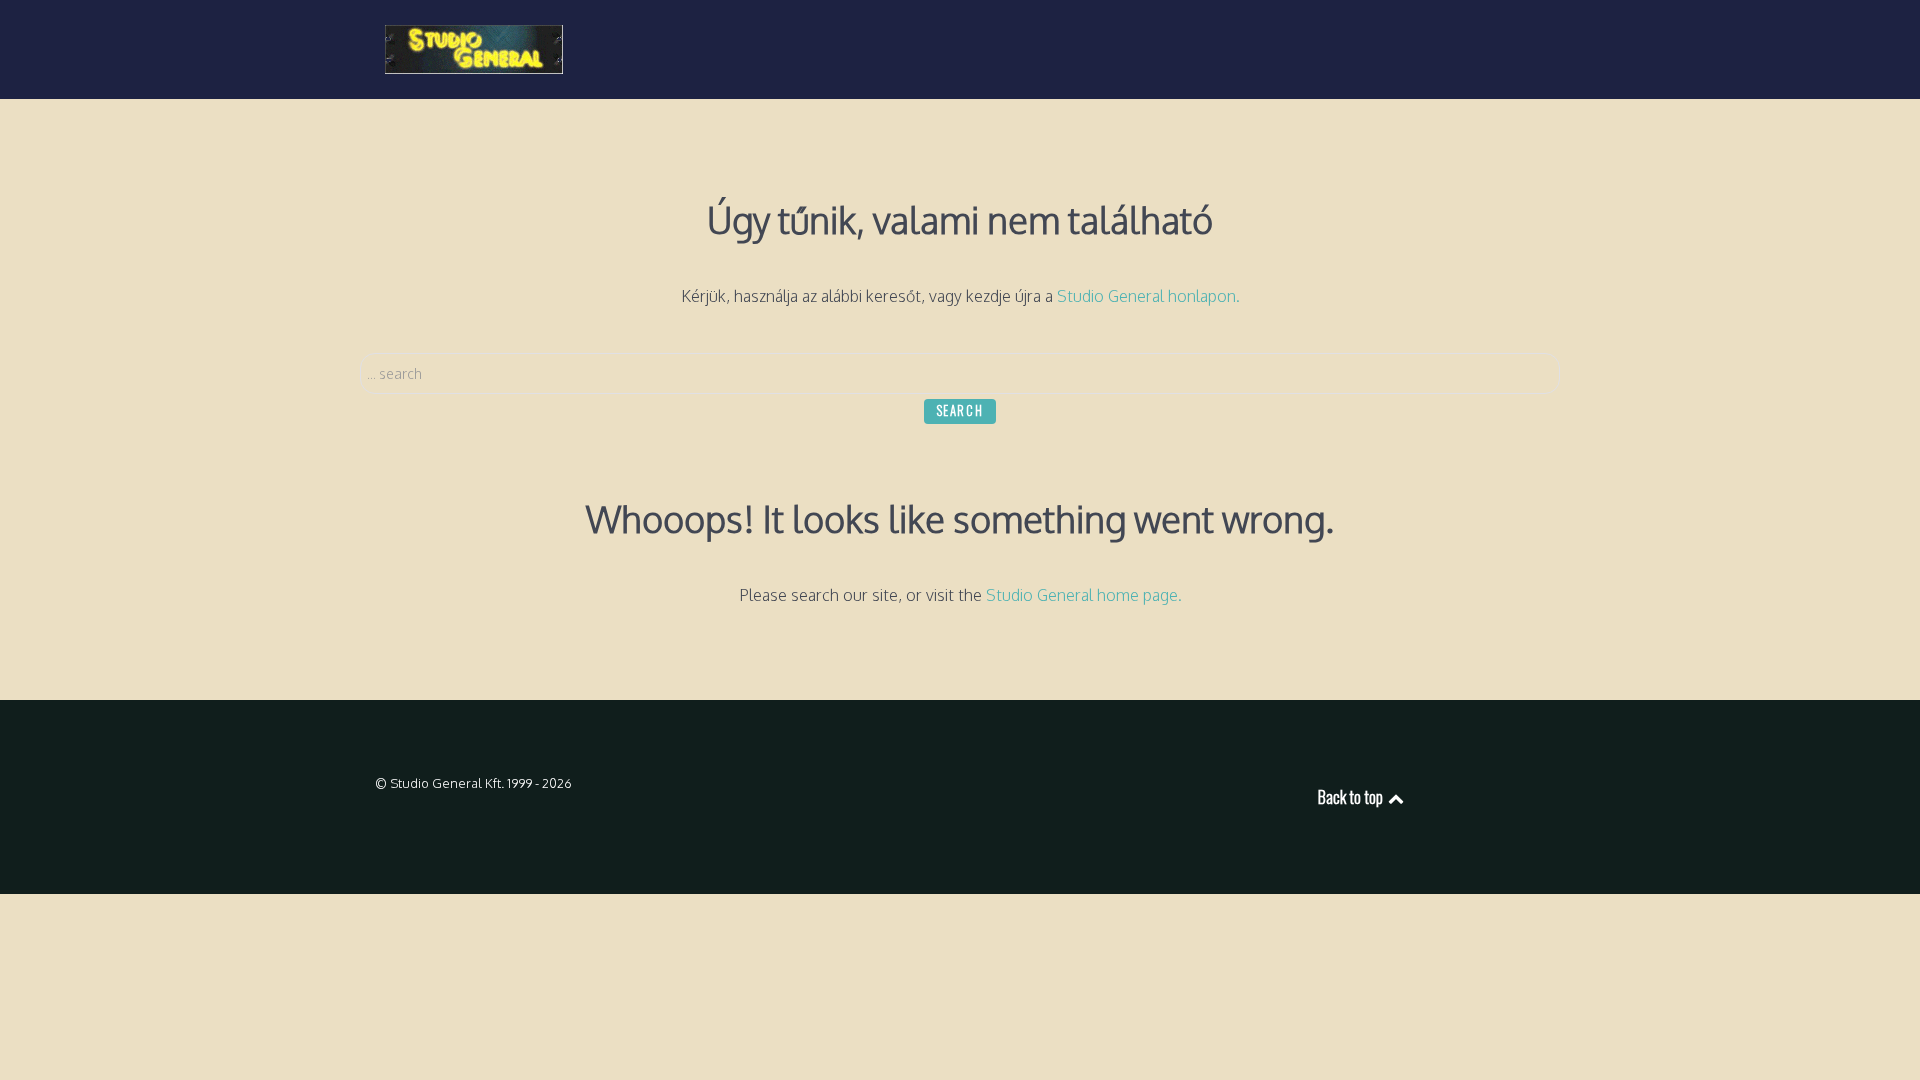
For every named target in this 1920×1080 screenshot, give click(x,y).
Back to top (1352, 797)
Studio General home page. (1084, 595)
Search (960, 410)
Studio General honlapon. (1148, 296)
